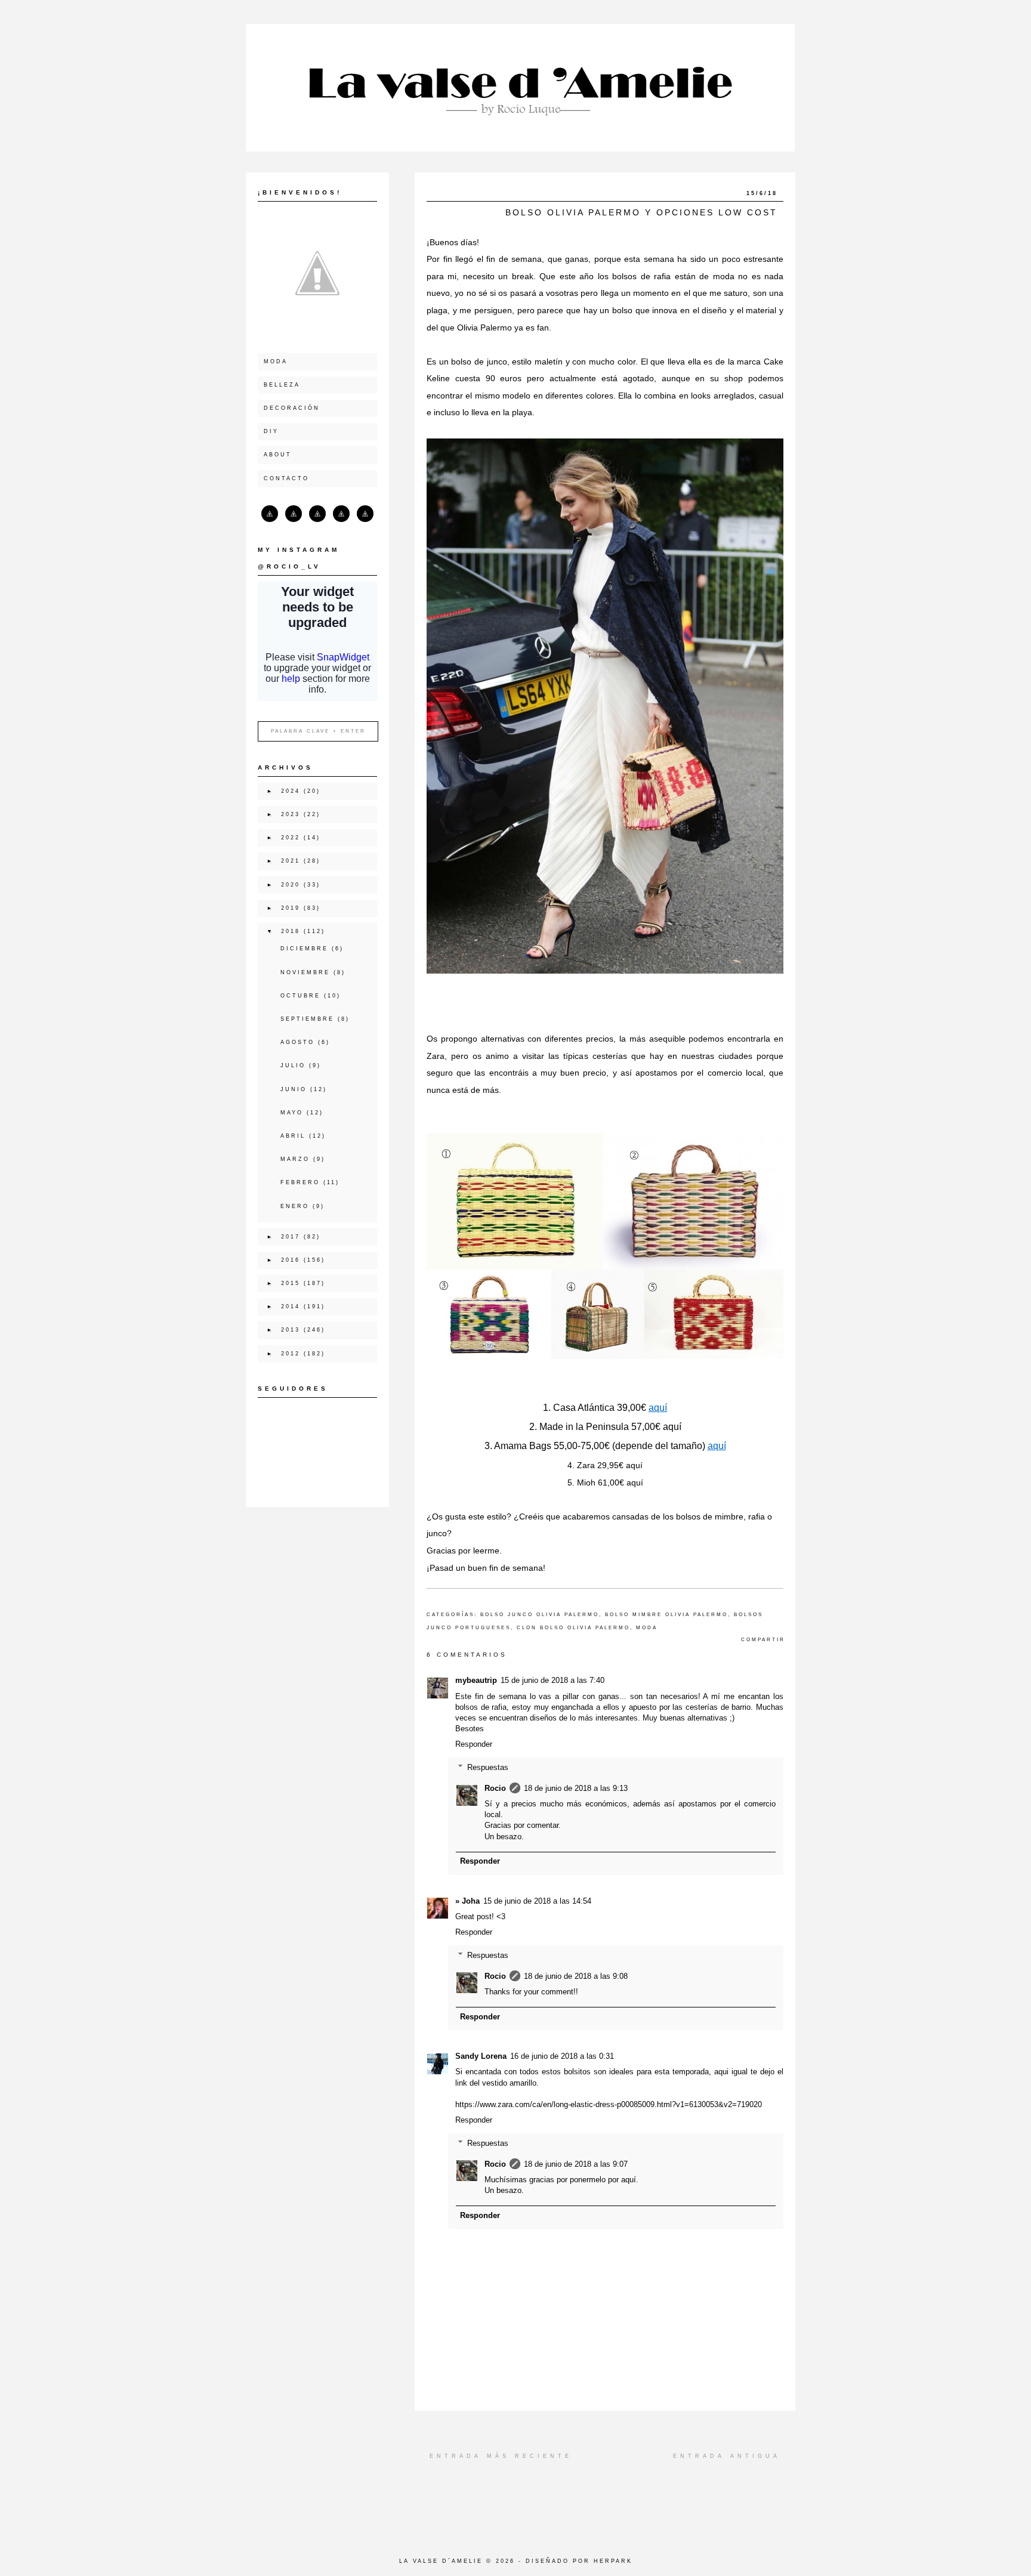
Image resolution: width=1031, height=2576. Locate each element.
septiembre (307, 1019)
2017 (291, 1237)
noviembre (305, 972)
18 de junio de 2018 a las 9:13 (576, 1788)
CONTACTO (286, 478)
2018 (291, 931)
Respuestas (488, 1767)
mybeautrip (476, 1680)
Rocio (495, 1788)
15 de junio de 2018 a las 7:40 (552, 1680)
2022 (291, 838)
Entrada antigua (727, 2456)
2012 (291, 1354)
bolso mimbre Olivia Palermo (666, 1615)
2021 (291, 861)
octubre (300, 996)
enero (295, 1206)
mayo (292, 1113)
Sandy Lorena (481, 2056)
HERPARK (613, 2561)
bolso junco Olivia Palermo (540, 1615)
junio (294, 1089)
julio (293, 1065)
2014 (291, 1306)
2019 (291, 908)
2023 (291, 814)
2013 (291, 1330)
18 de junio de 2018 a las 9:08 (576, 1976)
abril (293, 1136)
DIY (271, 431)
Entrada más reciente (501, 2456)
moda (647, 1628)
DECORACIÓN (292, 408)
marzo (295, 1159)
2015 (291, 1283)
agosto (297, 1042)
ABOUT (278, 455)
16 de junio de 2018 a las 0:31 (562, 2056)
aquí (658, 1408)
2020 (291, 885)
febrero (300, 1182)
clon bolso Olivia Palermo (573, 1628)
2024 (291, 791)
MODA (276, 362)
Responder (474, 1744)
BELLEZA (282, 385)
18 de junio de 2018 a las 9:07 (576, 2164)
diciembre (304, 949)
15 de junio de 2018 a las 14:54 (537, 1901)
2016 (291, 1260)
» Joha (467, 1901)
